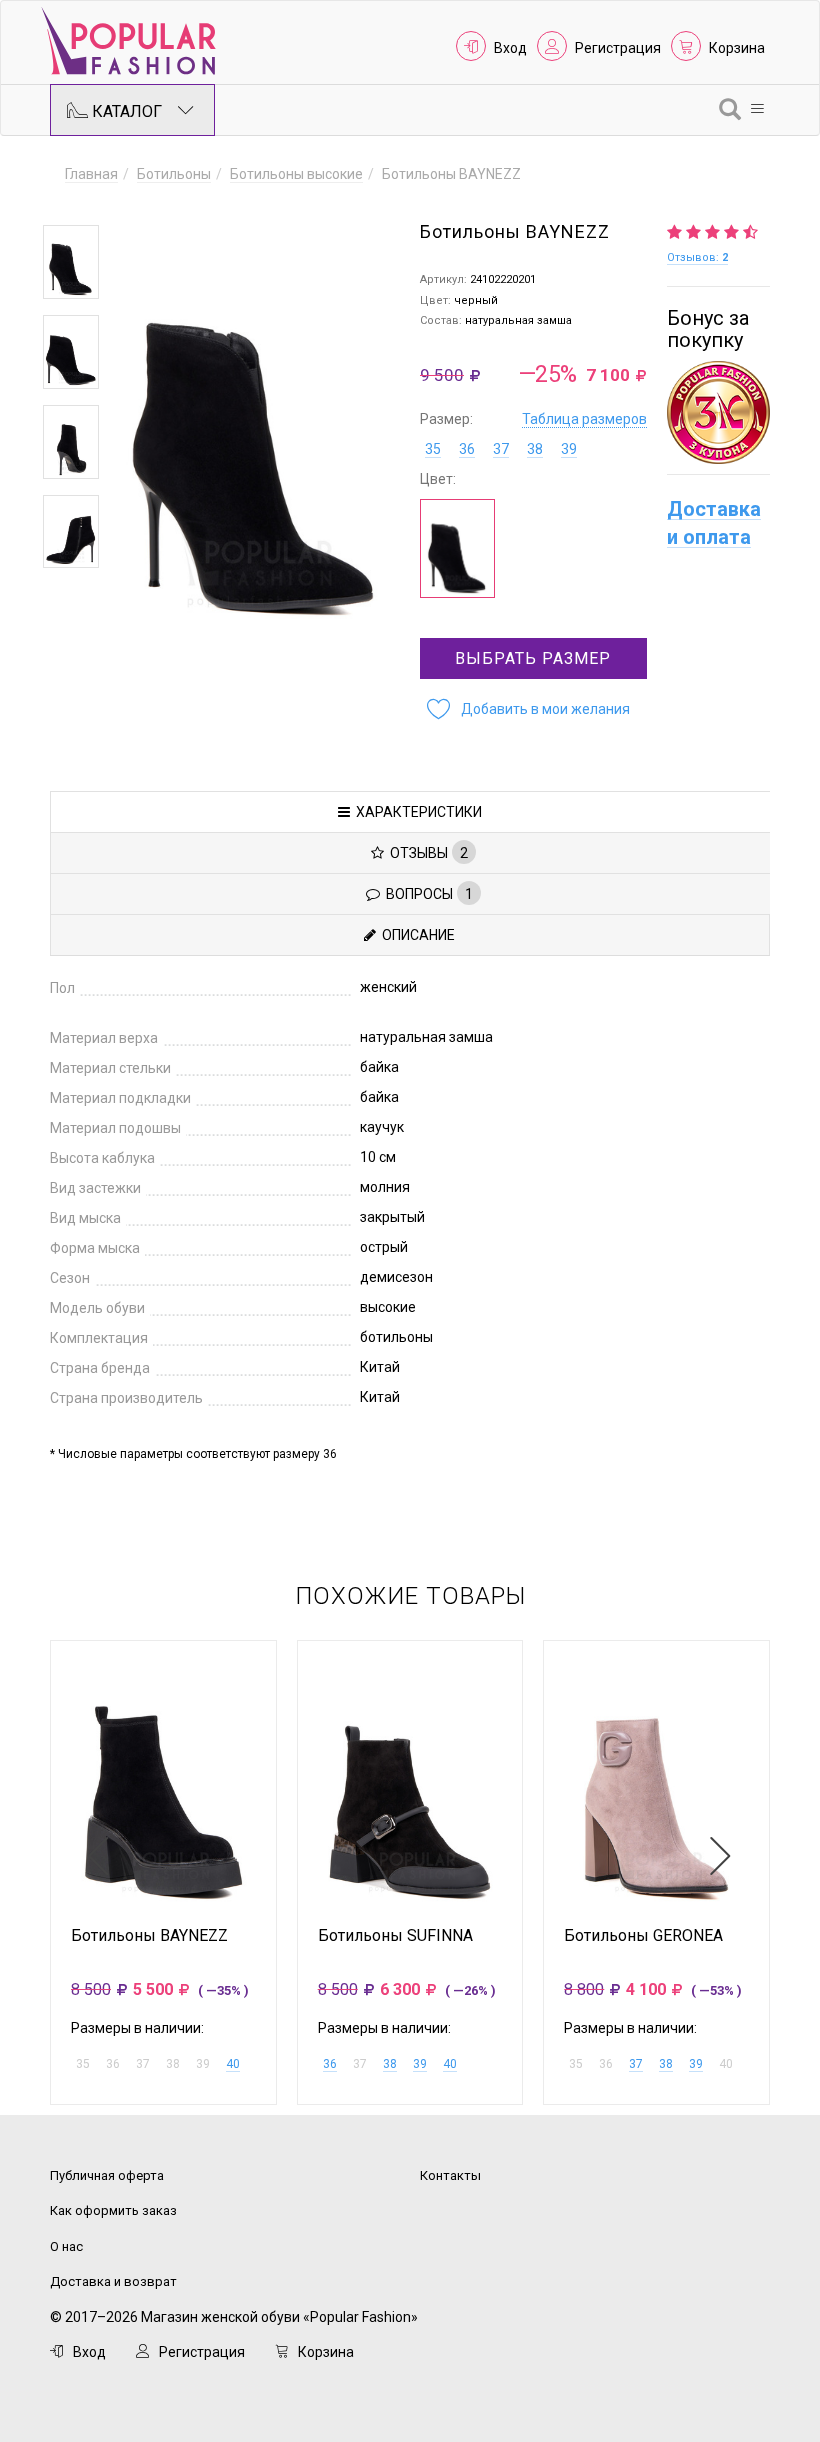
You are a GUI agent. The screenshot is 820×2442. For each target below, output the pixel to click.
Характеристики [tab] (416, 812)
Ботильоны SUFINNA (395, 1936)
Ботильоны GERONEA (643, 1936)
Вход (510, 48)
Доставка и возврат (113, 2281)
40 (233, 2064)
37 (501, 449)
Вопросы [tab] (426, 894)
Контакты (450, 2175)
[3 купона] (718, 412)
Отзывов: (697, 257)
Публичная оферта (107, 2175)
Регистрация (618, 48)
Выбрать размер (533, 658)
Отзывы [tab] (426, 853)
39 (569, 449)
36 (467, 449)
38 (535, 449)
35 (433, 449)
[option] (71, 262)
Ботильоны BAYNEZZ (149, 1936)
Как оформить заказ (113, 2210)
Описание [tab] (415, 935)
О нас (66, 2246)
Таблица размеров (584, 419)
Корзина (737, 48)
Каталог (125, 111)
